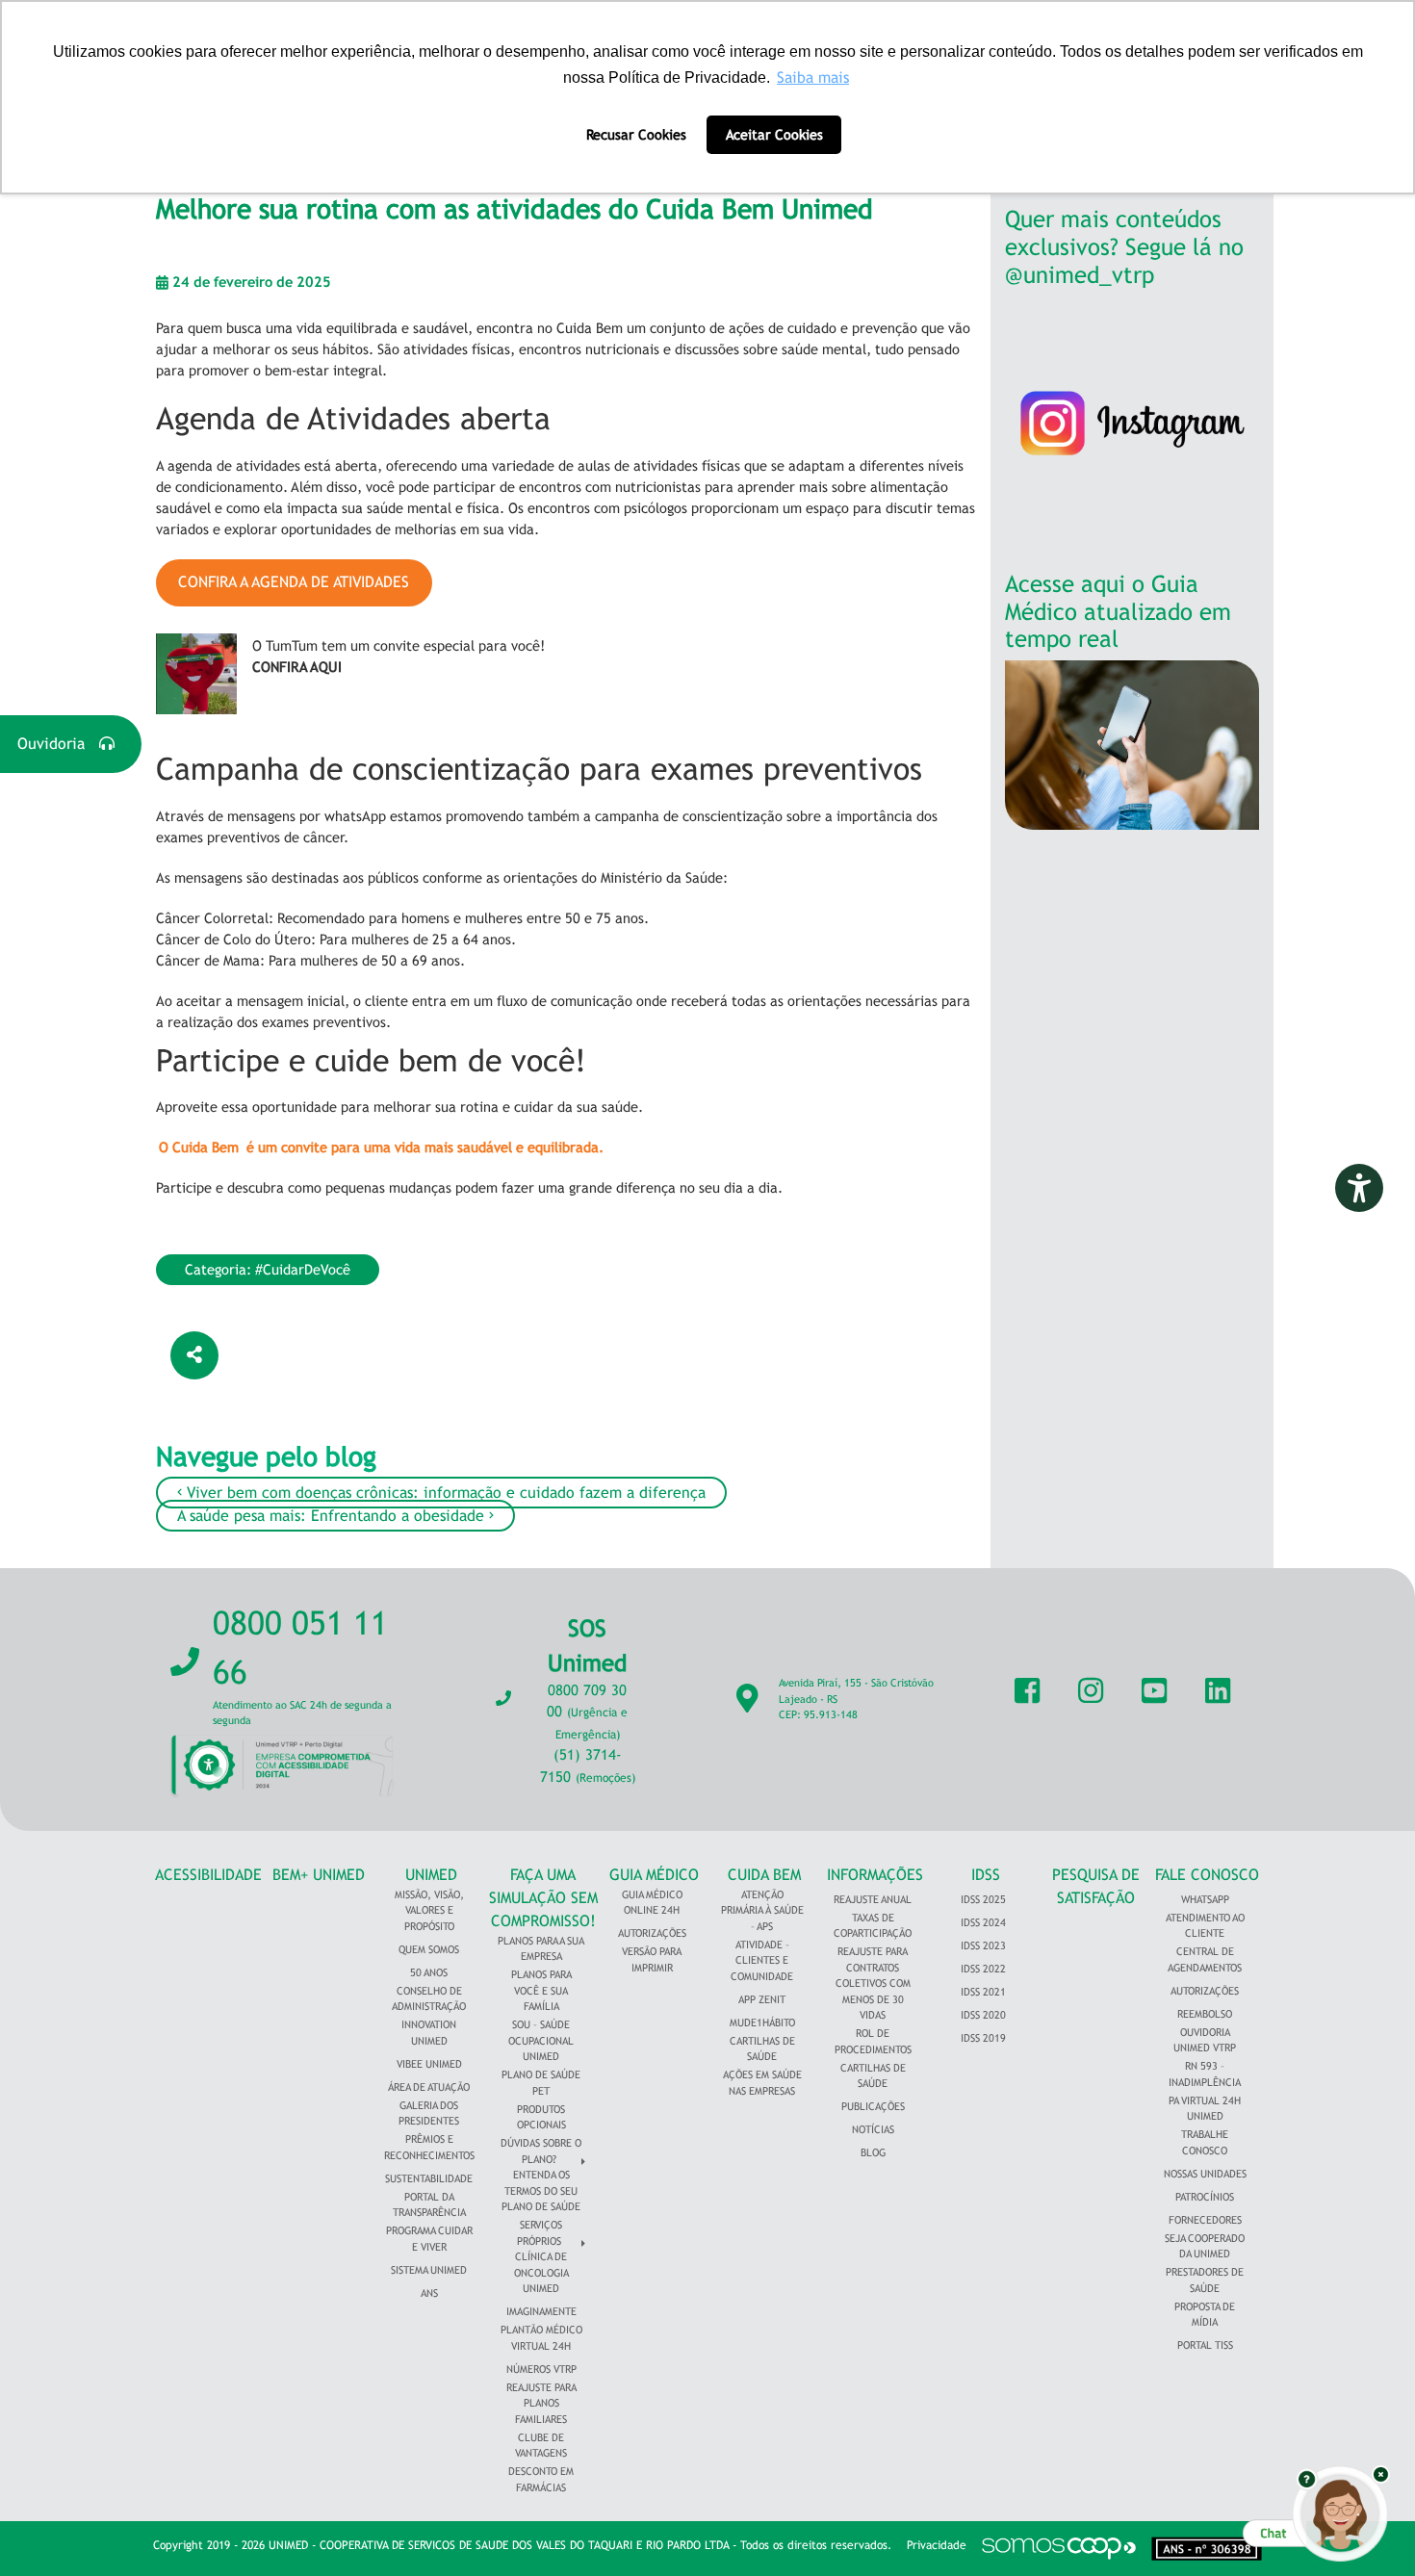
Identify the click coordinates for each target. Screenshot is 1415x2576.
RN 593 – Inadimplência (1205, 2074)
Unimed (431, 1875)
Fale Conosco (1207, 1875)
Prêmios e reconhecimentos (429, 2147)
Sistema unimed (429, 2270)
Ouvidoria (58, 744)
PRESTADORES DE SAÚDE (1205, 2280)
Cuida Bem (764, 1875)
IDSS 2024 (983, 1922)
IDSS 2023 (983, 1945)
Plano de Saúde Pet (541, 2083)
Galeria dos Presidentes (429, 2113)
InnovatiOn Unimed (429, 2033)
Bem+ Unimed (319, 1875)
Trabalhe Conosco (1205, 2142)
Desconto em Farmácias (541, 2479)
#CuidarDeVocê (303, 1269)
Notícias (873, 2129)
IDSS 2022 (983, 1969)
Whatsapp (1205, 1899)
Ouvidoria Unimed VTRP (1205, 2040)
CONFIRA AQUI (297, 667)
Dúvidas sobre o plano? (541, 2151)
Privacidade (937, 2545)
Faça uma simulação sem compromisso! (543, 1898)
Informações (875, 1875)
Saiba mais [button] (813, 77)
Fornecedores (1205, 2220)
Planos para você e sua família (541, 1990)
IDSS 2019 (983, 2038)
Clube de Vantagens (541, 2446)
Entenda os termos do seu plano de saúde (541, 2190)
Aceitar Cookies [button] (774, 134)
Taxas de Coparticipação (873, 1926)
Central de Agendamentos (1205, 1959)
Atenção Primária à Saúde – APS (762, 1910)
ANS (429, 2293)
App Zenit (762, 1999)
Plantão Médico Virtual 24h (541, 2338)
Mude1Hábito (762, 2022)
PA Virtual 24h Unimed (1205, 2109)
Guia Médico (654, 1875)
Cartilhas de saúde (873, 2076)
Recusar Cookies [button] (636, 134)
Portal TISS (1205, 2345)
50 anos (429, 1972)
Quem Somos (429, 1949)
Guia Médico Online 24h (652, 1903)
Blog (873, 2152)
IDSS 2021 (983, 1992)
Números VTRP (541, 2369)
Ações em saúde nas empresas (762, 2083)
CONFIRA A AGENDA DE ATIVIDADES (294, 582)
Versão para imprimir (652, 1959)
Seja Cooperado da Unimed (1205, 2246)
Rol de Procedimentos (873, 2041)
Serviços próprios (540, 2233)
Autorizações (652, 1933)
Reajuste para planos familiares (541, 2403)
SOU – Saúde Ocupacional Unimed (541, 2040)
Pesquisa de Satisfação (1096, 1886)
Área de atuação (429, 2087)
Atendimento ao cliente (1205, 1926)
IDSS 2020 (983, 2015)
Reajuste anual (873, 1899)
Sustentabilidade (429, 2178)
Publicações (873, 2106)
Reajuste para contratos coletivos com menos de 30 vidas (873, 1983)
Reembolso (1205, 2014)
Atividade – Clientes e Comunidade (762, 1960)
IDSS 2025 (983, 1899)
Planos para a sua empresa (541, 1949)
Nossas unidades (1205, 2174)
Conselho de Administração (429, 1999)
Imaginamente (541, 2311)
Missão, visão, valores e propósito (429, 1910)
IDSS (986, 1875)
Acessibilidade (208, 1875)
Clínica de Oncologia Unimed (541, 2272)
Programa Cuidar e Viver (429, 2239)
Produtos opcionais (541, 2117)
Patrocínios (1205, 2197)
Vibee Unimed (429, 2064)
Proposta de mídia (1205, 2315)
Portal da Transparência (429, 2205)
